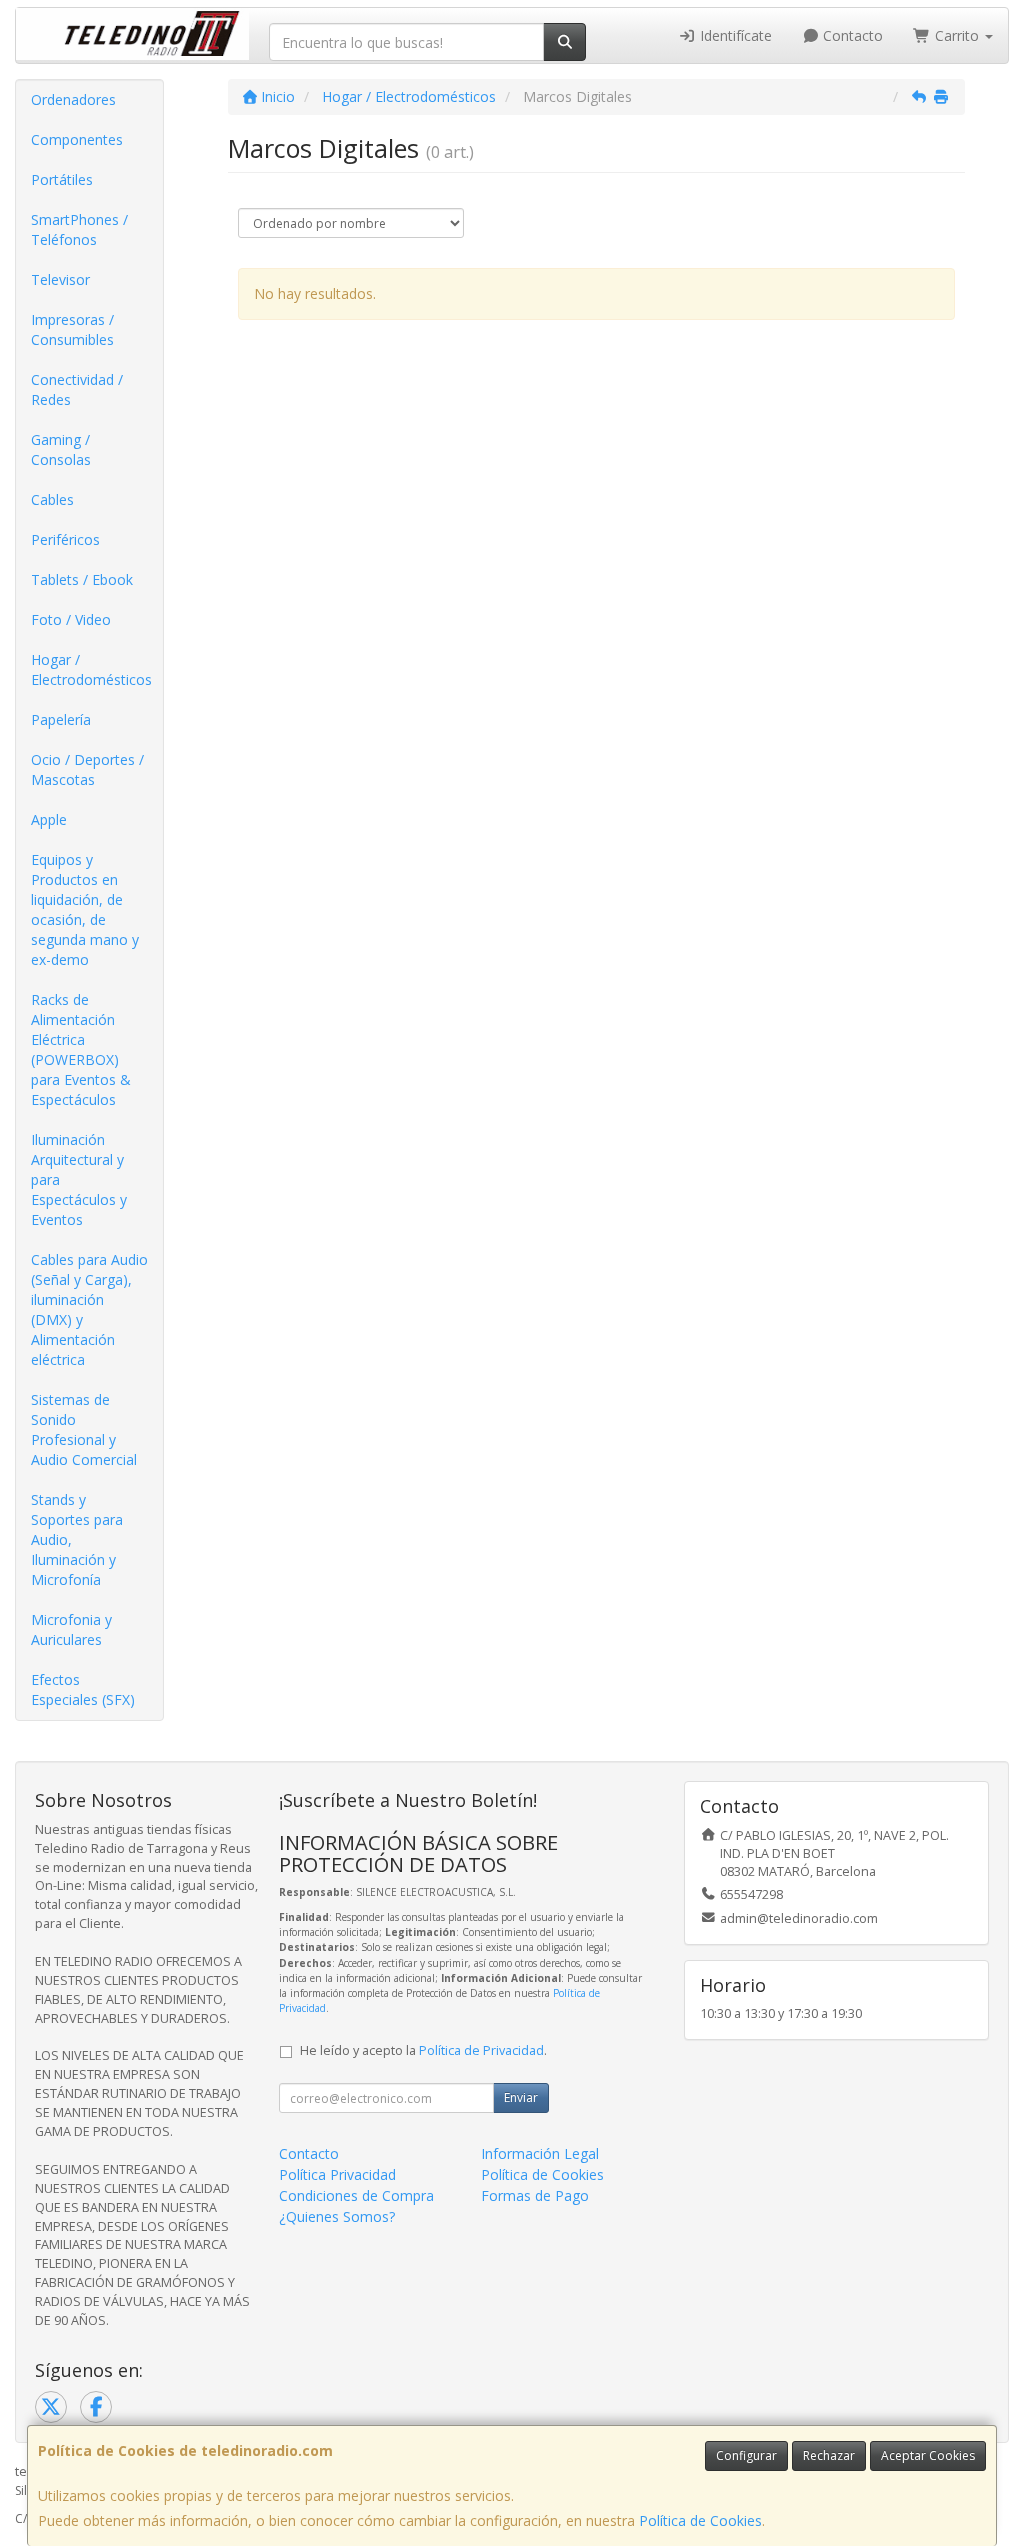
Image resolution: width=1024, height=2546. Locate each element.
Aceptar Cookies (928, 2455)
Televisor (60, 279)
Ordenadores (73, 99)
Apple (49, 819)
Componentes (77, 139)
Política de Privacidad (481, 2050)
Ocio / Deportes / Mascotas (87, 769)
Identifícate (734, 35)
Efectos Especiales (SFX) (83, 1689)
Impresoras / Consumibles (72, 329)
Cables (52, 499)
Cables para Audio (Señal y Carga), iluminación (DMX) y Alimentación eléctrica (89, 1309)
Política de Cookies (700, 2520)
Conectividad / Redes (77, 389)
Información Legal (540, 2153)
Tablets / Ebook (82, 579)
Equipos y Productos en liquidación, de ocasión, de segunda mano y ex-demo (85, 909)
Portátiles (62, 179)
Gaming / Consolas (61, 449)
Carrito (957, 35)
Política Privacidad (337, 2174)
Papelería (61, 719)
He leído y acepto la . (423, 2050)
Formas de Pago (535, 2195)
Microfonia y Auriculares (71, 1629)
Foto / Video (71, 619)
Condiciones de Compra (356, 2195)
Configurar (746, 2455)
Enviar (521, 2097)
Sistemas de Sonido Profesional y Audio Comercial (84, 1429)
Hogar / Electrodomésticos (91, 669)
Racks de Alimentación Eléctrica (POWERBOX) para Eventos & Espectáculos (81, 1049)
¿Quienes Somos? (337, 2216)
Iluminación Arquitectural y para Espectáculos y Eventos (79, 1179)
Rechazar (829, 2455)
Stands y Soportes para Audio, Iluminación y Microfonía (77, 1539)
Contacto (851, 35)
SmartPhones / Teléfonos (79, 229)
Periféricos (65, 539)
